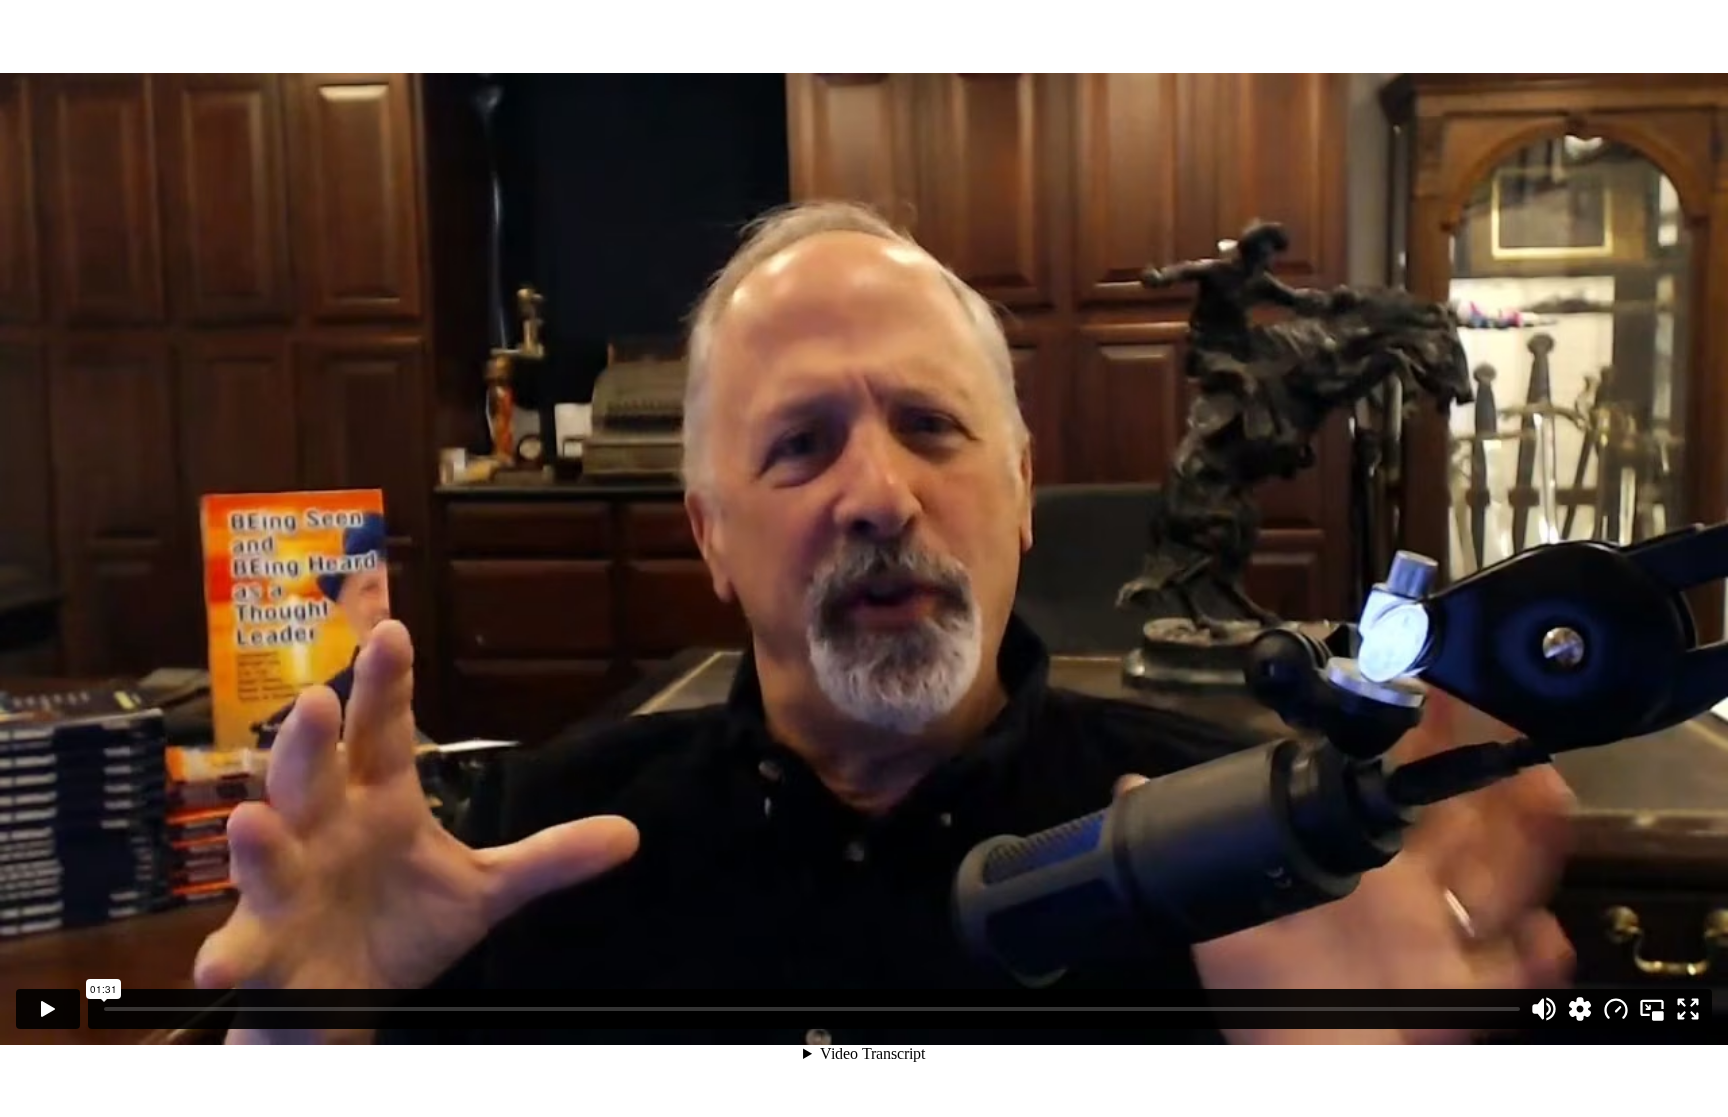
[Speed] (1616, 1009)
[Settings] (1580, 1009)
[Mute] (1544, 1009)
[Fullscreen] (1688, 1009)
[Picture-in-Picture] (1652, 1009)
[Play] (48, 1009)
